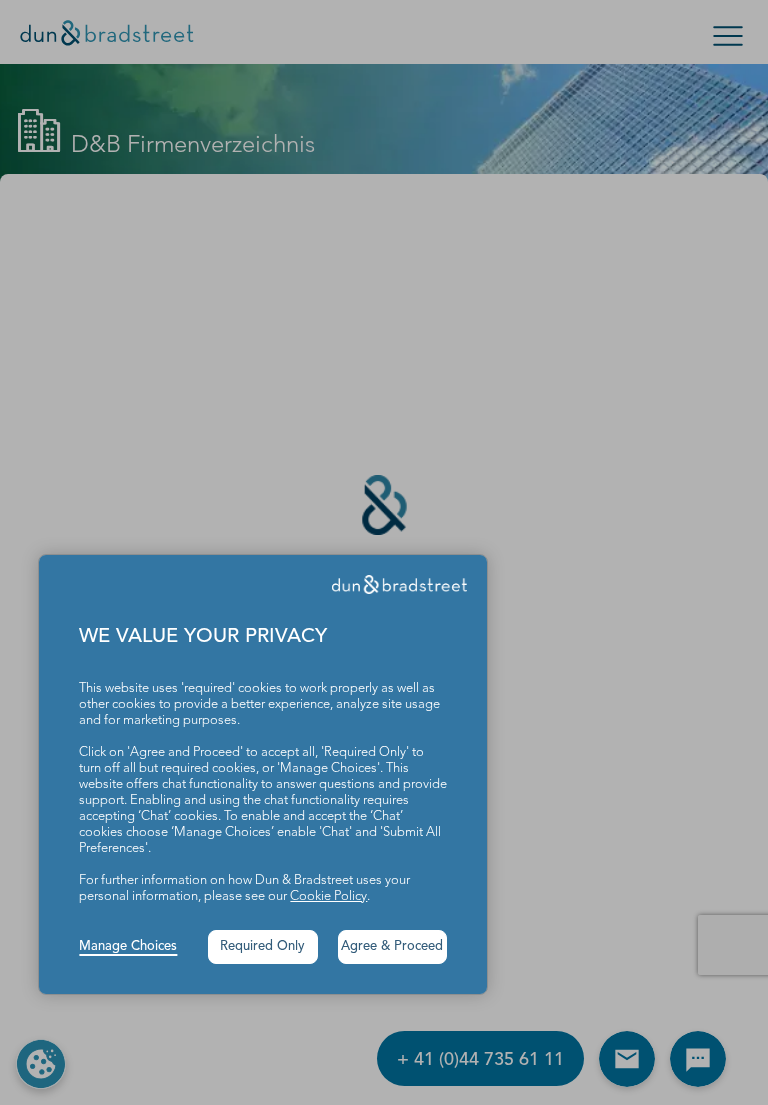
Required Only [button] (262, 946)
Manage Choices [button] (128, 946)
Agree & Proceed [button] (392, 946)
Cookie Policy (328, 896)
